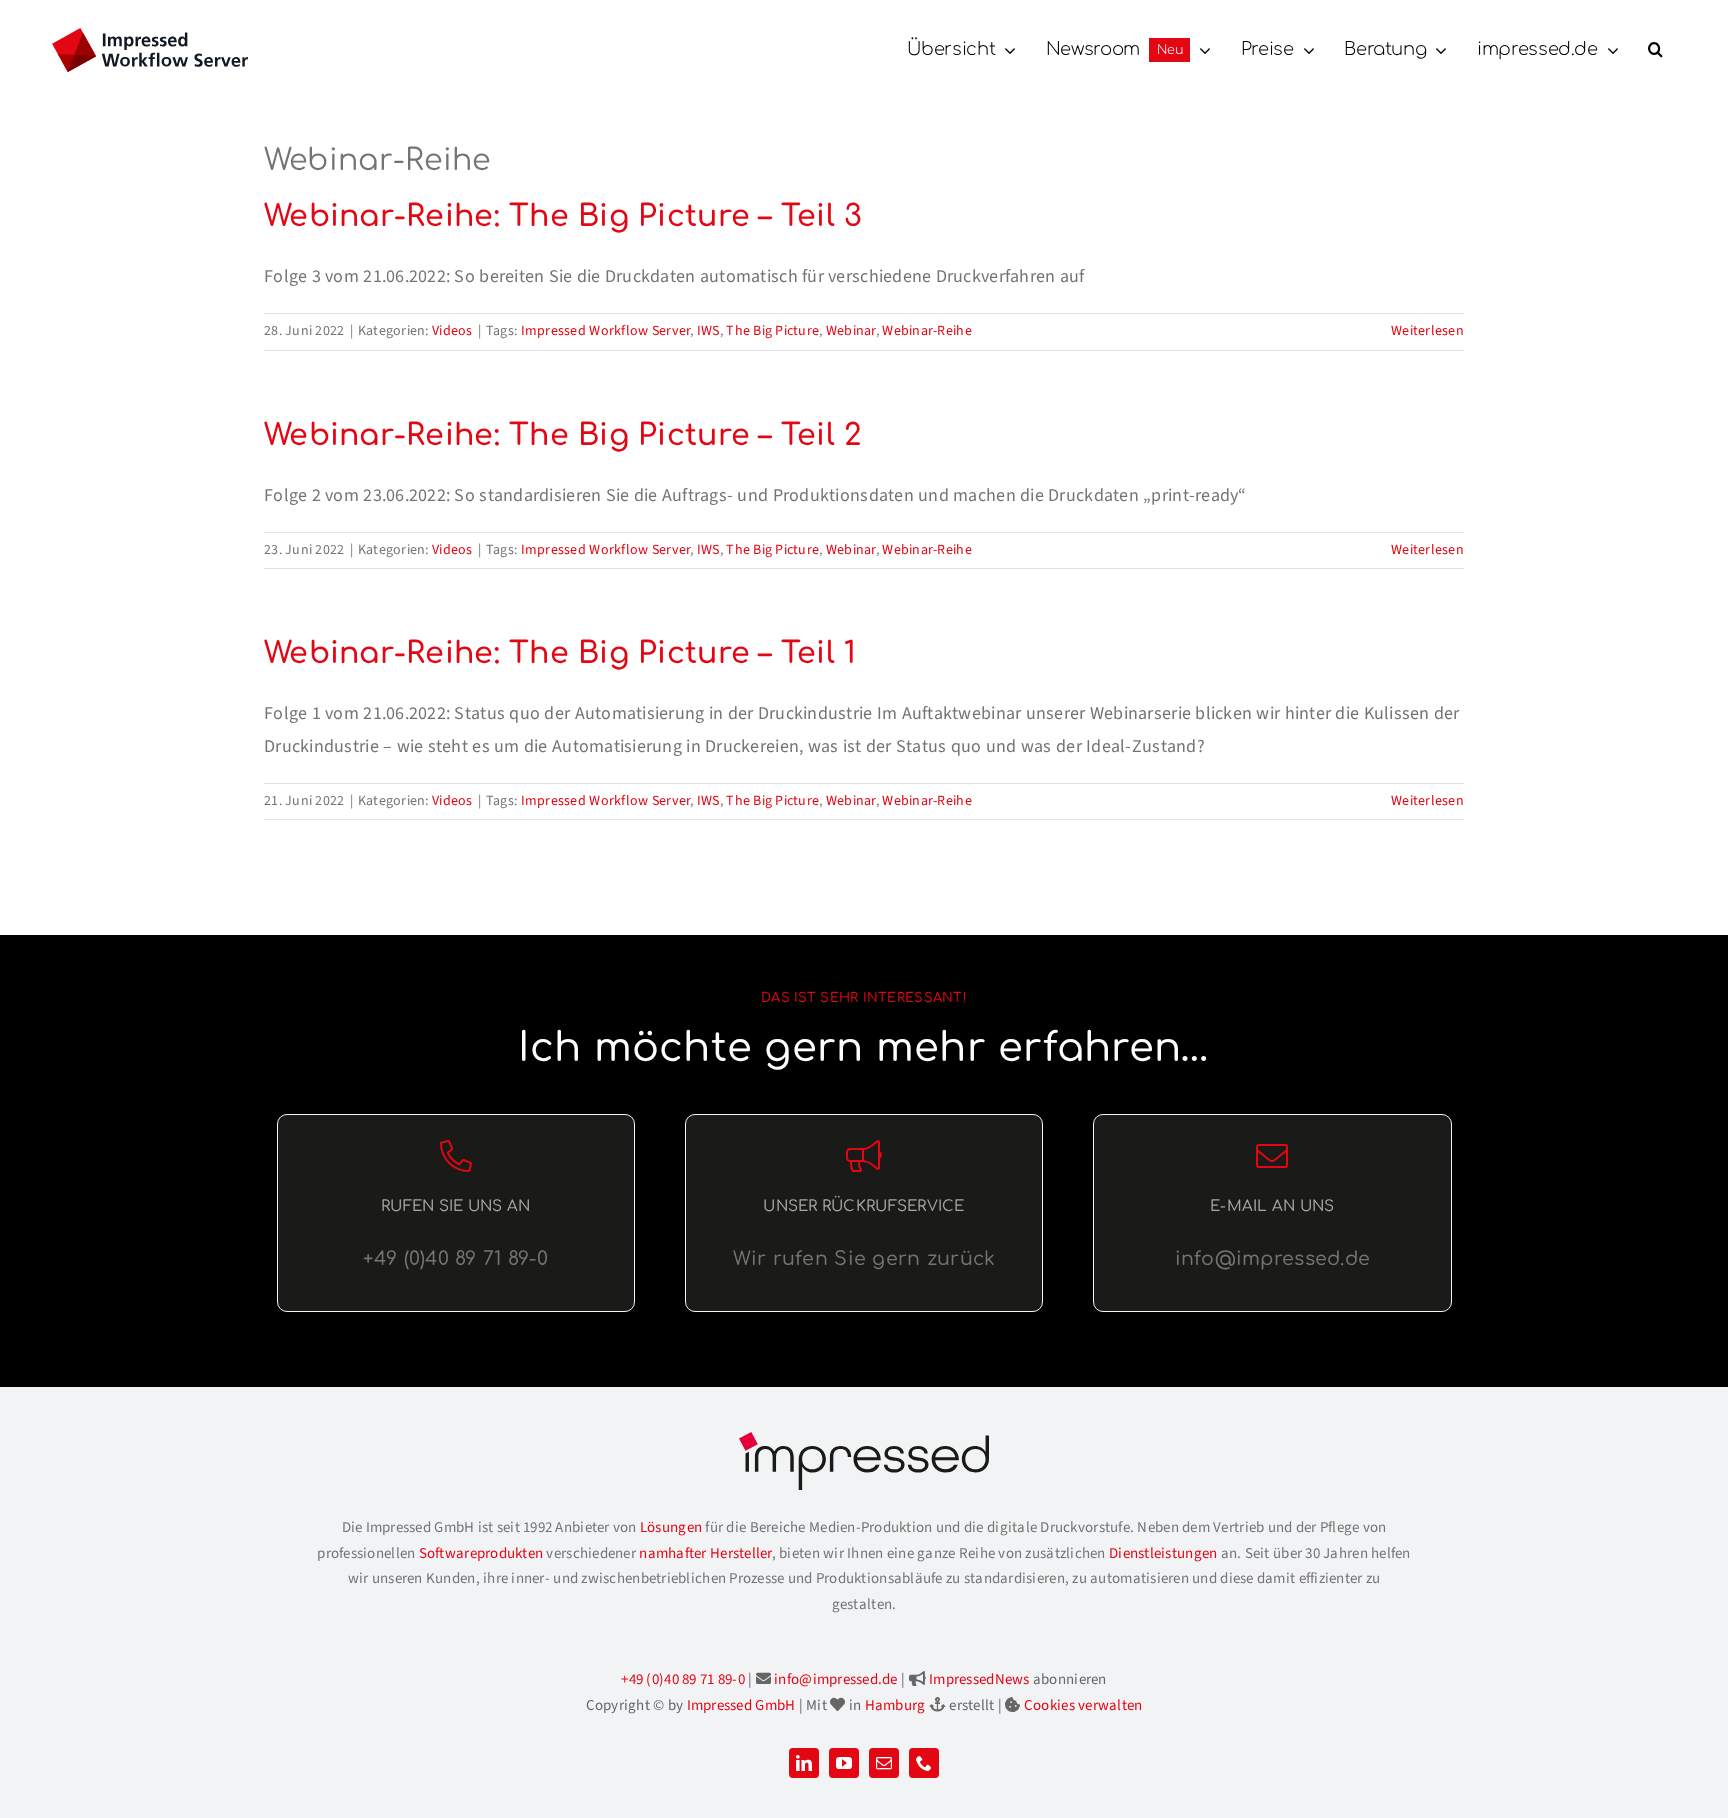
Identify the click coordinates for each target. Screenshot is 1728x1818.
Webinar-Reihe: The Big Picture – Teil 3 (563, 216)
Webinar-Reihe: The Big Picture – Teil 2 (563, 435)
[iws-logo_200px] (150, 36)
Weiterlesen (1427, 331)
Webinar (851, 331)
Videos (452, 331)
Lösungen (671, 1527)
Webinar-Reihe (927, 331)
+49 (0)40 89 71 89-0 (682, 1679)
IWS (708, 331)
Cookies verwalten (1083, 1705)
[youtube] (844, 1763)
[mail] (884, 1763)
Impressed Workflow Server (606, 331)
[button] (1655, 50)
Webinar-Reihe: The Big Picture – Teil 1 (560, 653)
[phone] (924, 1763)
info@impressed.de (836, 1679)
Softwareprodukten (481, 1553)
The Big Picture (772, 331)
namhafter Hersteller (705, 1553)
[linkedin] (804, 1763)
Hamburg (895, 1705)
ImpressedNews (979, 1679)
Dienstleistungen (1163, 1553)
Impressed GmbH (741, 1705)
